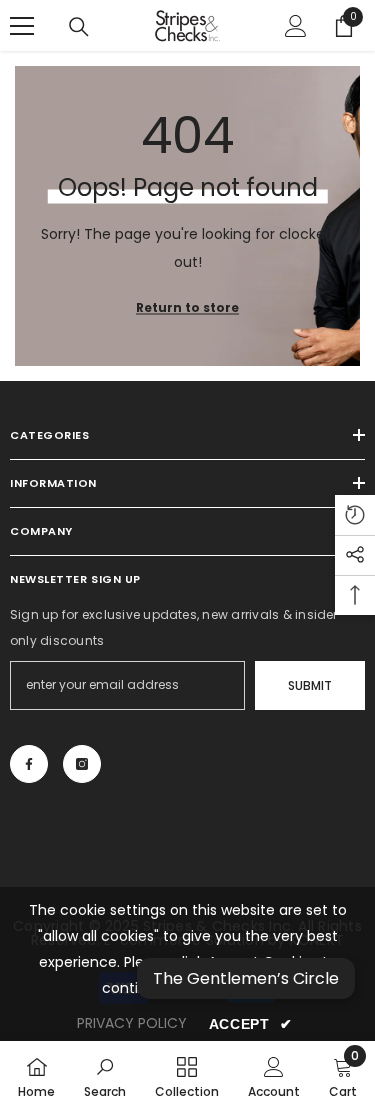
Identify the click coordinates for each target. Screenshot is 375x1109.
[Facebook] (29, 764)
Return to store (187, 307)
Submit (310, 685)
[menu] (22, 26)
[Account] (296, 26)
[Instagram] (82, 764)
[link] (105, 1075)
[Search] (79, 27)
